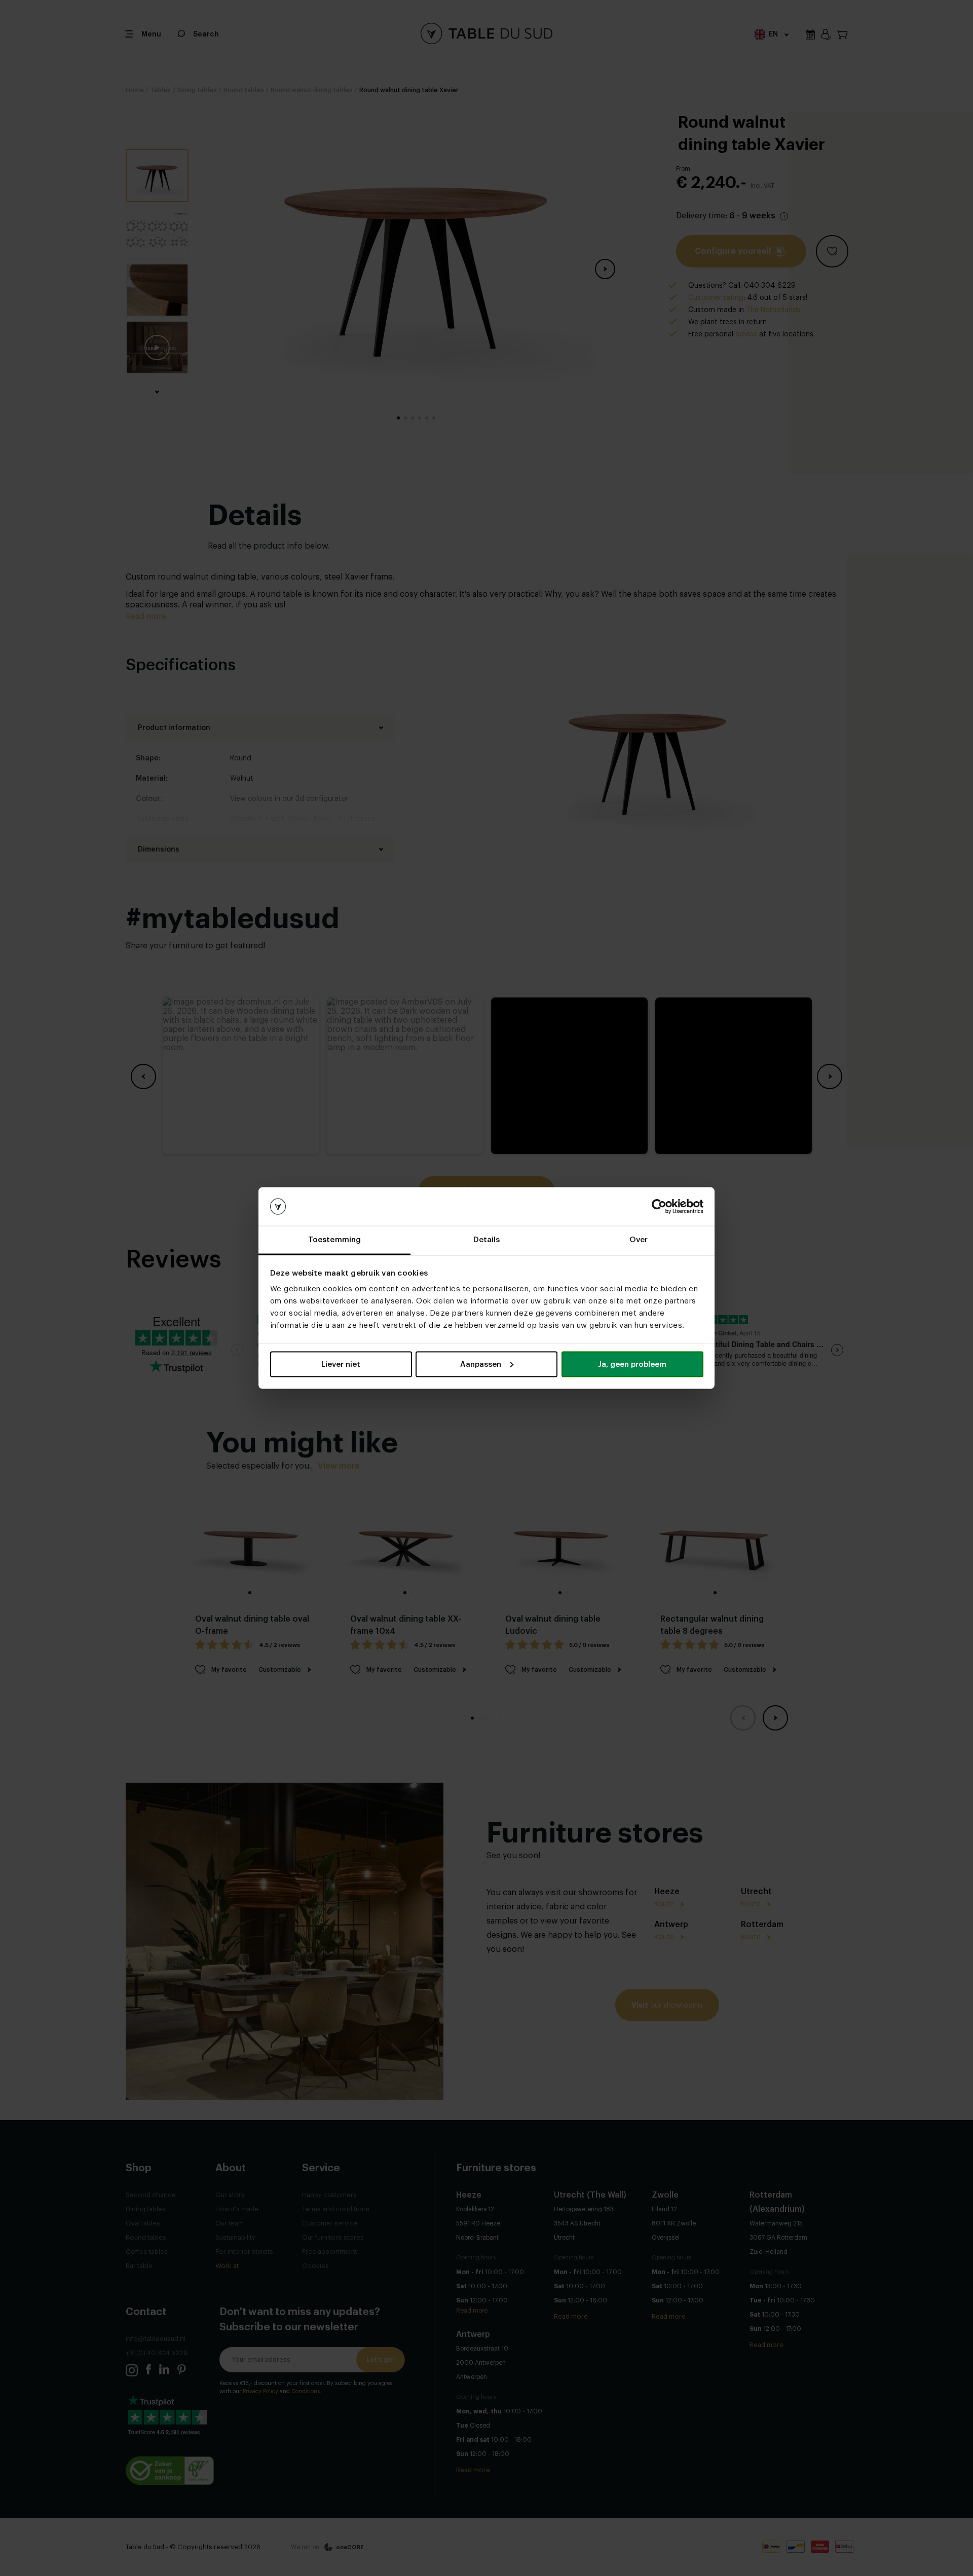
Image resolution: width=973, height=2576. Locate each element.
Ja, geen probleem (632, 1364)
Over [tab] (639, 1240)
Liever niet (341, 1364)
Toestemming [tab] (334, 1240)
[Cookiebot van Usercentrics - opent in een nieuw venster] (659, 1207)
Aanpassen (481, 1364)
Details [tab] (487, 1240)
